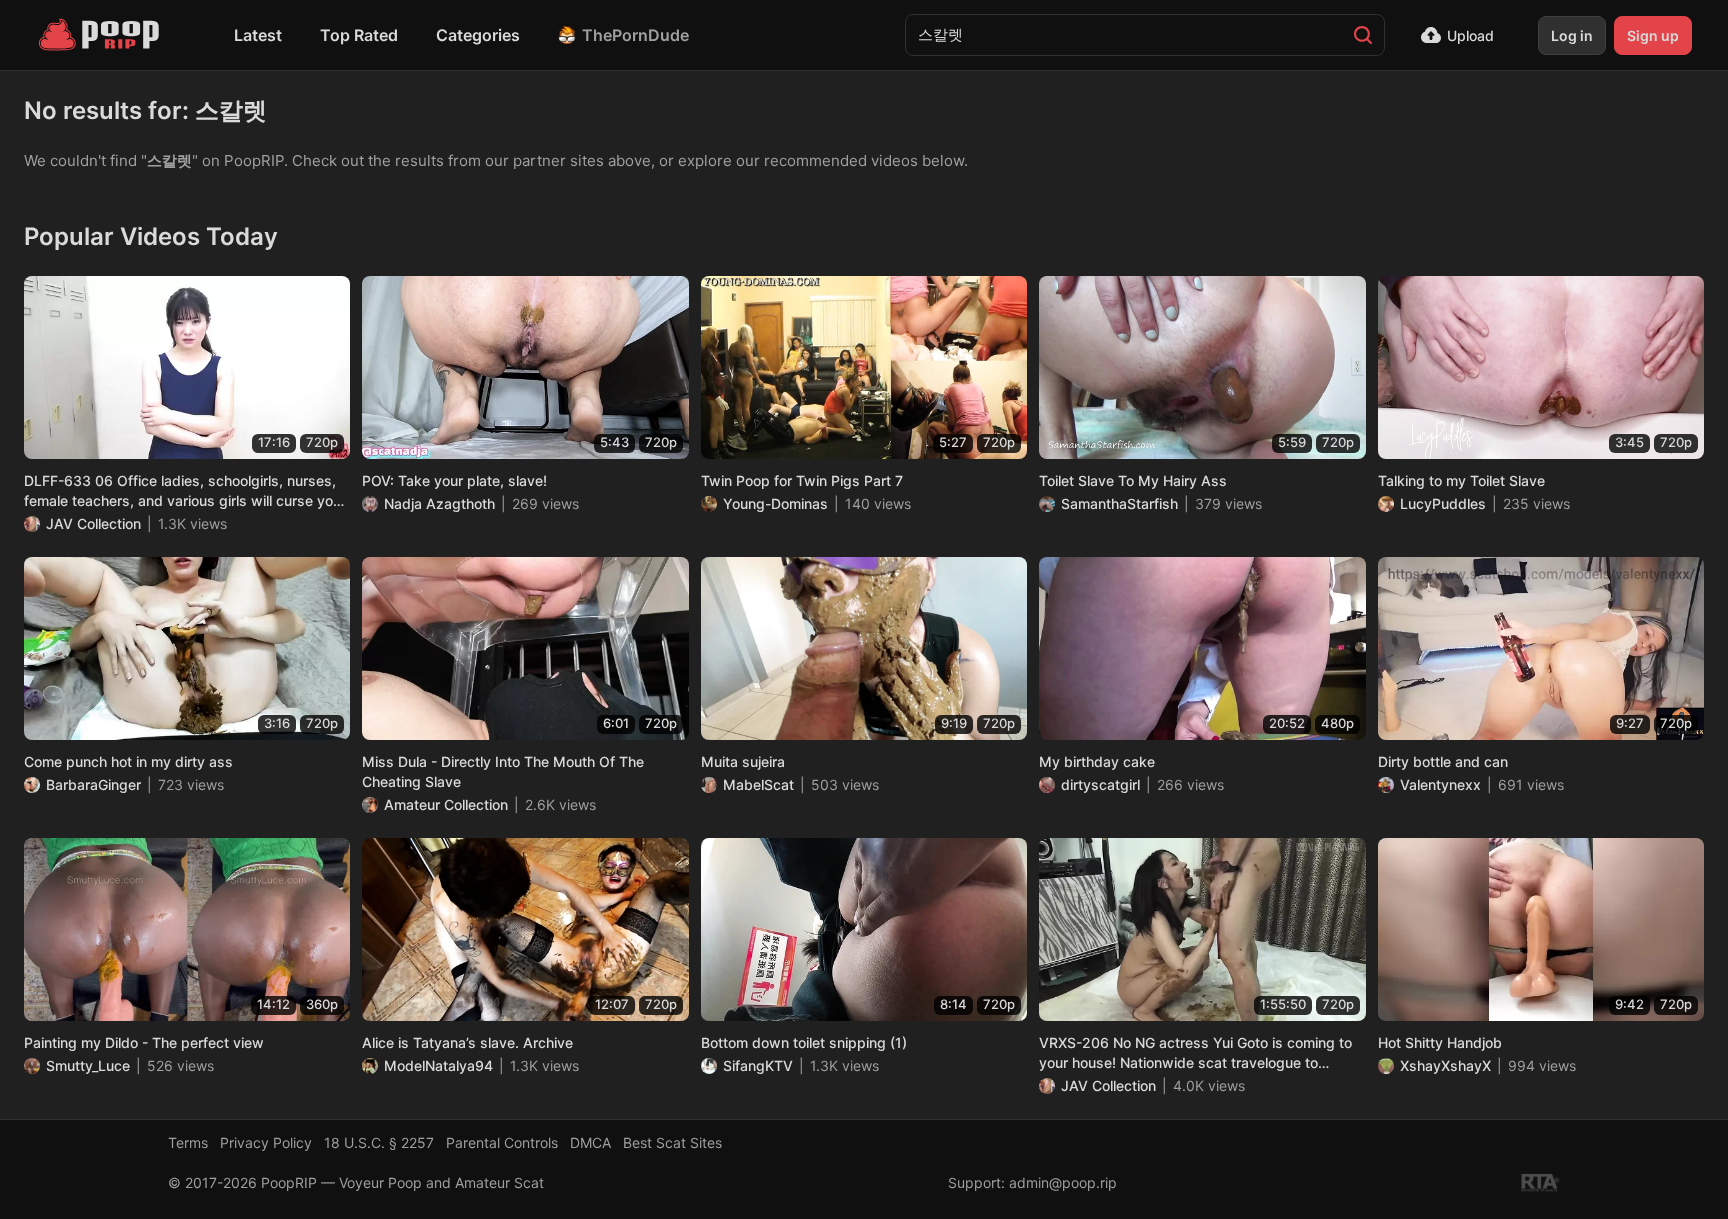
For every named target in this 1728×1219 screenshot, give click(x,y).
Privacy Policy (266, 1142)
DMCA (590, 1142)
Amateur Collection (446, 804)
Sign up (1653, 35)
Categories (478, 35)
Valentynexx (1440, 784)
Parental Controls (502, 1142)
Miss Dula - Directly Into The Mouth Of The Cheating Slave (503, 771)
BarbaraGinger (93, 784)
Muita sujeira (743, 761)
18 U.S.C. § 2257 (379, 1142)
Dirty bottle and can (1443, 761)
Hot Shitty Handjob (1440, 1042)
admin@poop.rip (1063, 1182)
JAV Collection (93, 523)
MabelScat (758, 784)
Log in (1572, 35)
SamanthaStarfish (1119, 503)
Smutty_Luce (88, 1065)
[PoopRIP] (101, 35)
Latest (258, 35)
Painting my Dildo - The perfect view (144, 1042)
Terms (188, 1142)
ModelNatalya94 (438, 1065)
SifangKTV (758, 1065)
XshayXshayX (1445, 1065)
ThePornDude (635, 35)
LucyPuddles (1443, 503)
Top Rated (359, 35)
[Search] (1363, 35)
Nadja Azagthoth (439, 503)
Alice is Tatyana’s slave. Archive (467, 1042)
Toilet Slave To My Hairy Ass (1133, 480)
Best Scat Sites (672, 1142)
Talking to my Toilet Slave (1461, 480)
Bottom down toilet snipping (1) (804, 1042)
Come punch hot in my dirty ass (128, 761)
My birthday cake (1097, 761)
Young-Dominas (775, 503)
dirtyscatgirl (1100, 784)
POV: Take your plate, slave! (454, 480)
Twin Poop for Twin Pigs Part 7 (802, 480)
